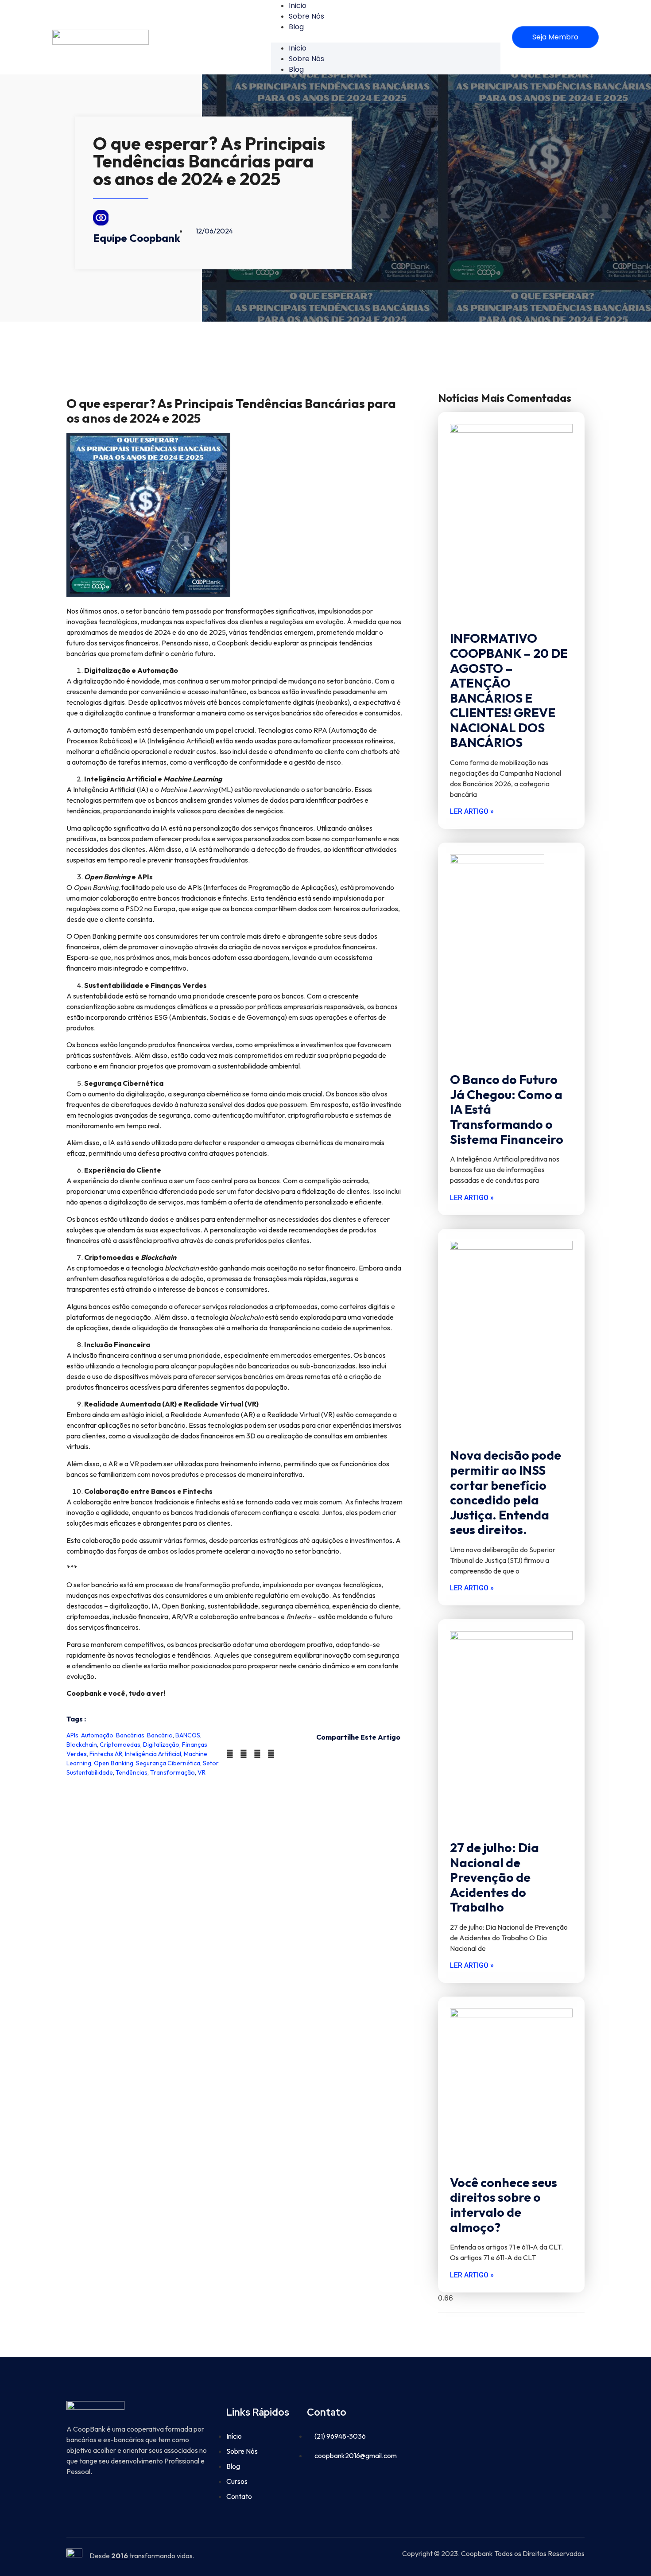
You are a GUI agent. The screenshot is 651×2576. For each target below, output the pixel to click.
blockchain (82, 1745)
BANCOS (188, 1735)
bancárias (130, 1735)
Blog (296, 27)
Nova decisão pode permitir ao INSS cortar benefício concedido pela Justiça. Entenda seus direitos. (506, 1492)
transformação (172, 1772)
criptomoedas (120, 1745)
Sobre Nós (306, 16)
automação (97, 1735)
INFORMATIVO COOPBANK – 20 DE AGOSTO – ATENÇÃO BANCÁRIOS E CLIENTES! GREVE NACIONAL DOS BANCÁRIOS (509, 690)
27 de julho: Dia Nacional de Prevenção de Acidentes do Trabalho (494, 1877)
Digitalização (161, 1745)
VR (201, 1772)
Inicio (298, 48)
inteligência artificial (153, 1754)
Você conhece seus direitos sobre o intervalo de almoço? (504, 2205)
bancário (160, 1735)
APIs (72, 1735)
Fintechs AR (106, 1754)
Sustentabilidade (90, 1772)
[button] (386, 37)
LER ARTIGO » (472, 811)
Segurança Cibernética (168, 1763)
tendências (132, 1772)
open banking (114, 1763)
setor (211, 1763)
